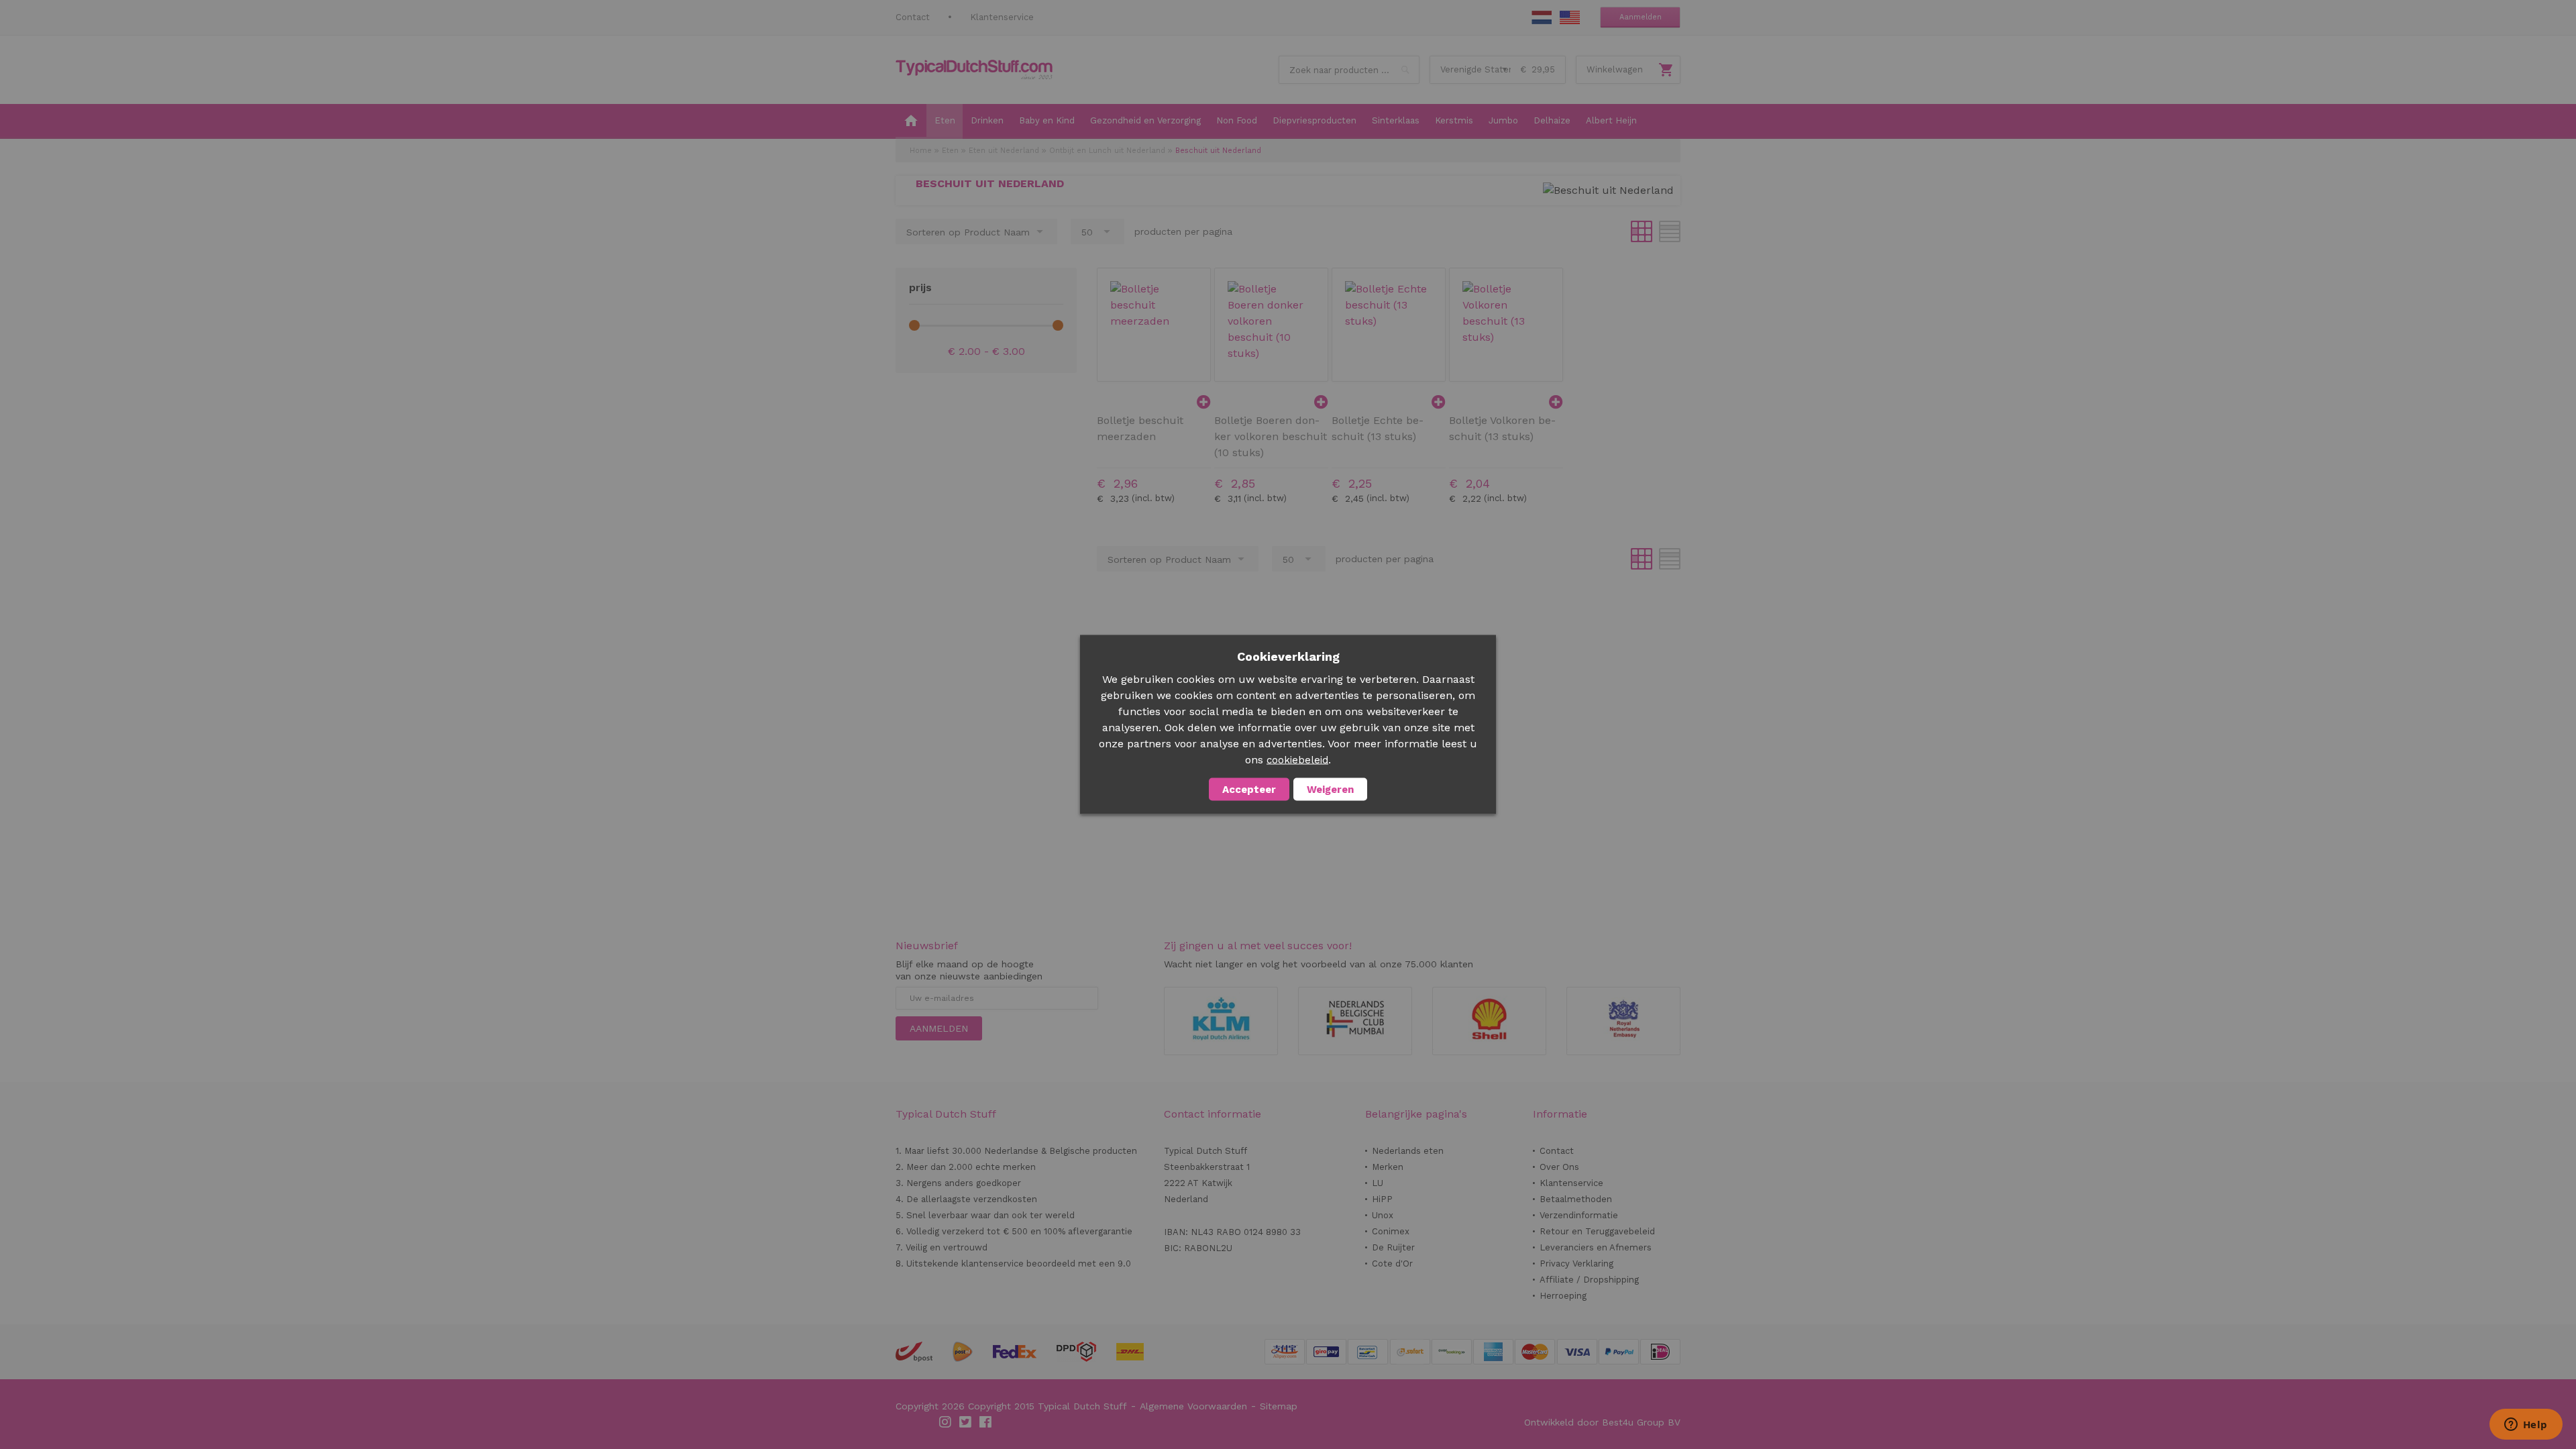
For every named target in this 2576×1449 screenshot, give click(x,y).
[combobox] (1349, 70)
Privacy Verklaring (1576, 1264)
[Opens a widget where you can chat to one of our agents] (2526, 1426)
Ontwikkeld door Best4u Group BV (1602, 1422)
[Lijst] (1670, 231)
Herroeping (1563, 1296)
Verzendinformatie (1579, 1215)
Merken (1388, 1167)
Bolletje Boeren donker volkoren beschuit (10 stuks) (1271, 436)
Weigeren (1330, 790)
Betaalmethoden (1576, 1199)
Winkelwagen (1615, 69)
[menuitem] (911, 121)
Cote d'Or (1392, 1264)
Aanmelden (1641, 17)
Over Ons (1559, 1167)
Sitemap (1279, 1406)
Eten (950, 151)
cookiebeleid (1297, 760)
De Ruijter (1393, 1247)
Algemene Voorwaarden (1193, 1406)
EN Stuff (1570, 17)
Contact (913, 17)
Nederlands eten (1408, 1151)
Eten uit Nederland (1004, 151)
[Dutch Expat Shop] (974, 70)
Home (921, 151)
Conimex (1391, 1231)
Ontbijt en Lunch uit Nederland (1107, 151)
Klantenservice (1002, 17)
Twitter (966, 1422)
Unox (1383, 1215)
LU (1378, 1183)
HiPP (1382, 1199)
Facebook (986, 1422)
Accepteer (1249, 790)
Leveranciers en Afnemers (1596, 1247)
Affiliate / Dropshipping (1589, 1280)
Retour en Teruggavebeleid (1597, 1231)
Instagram (946, 1422)
